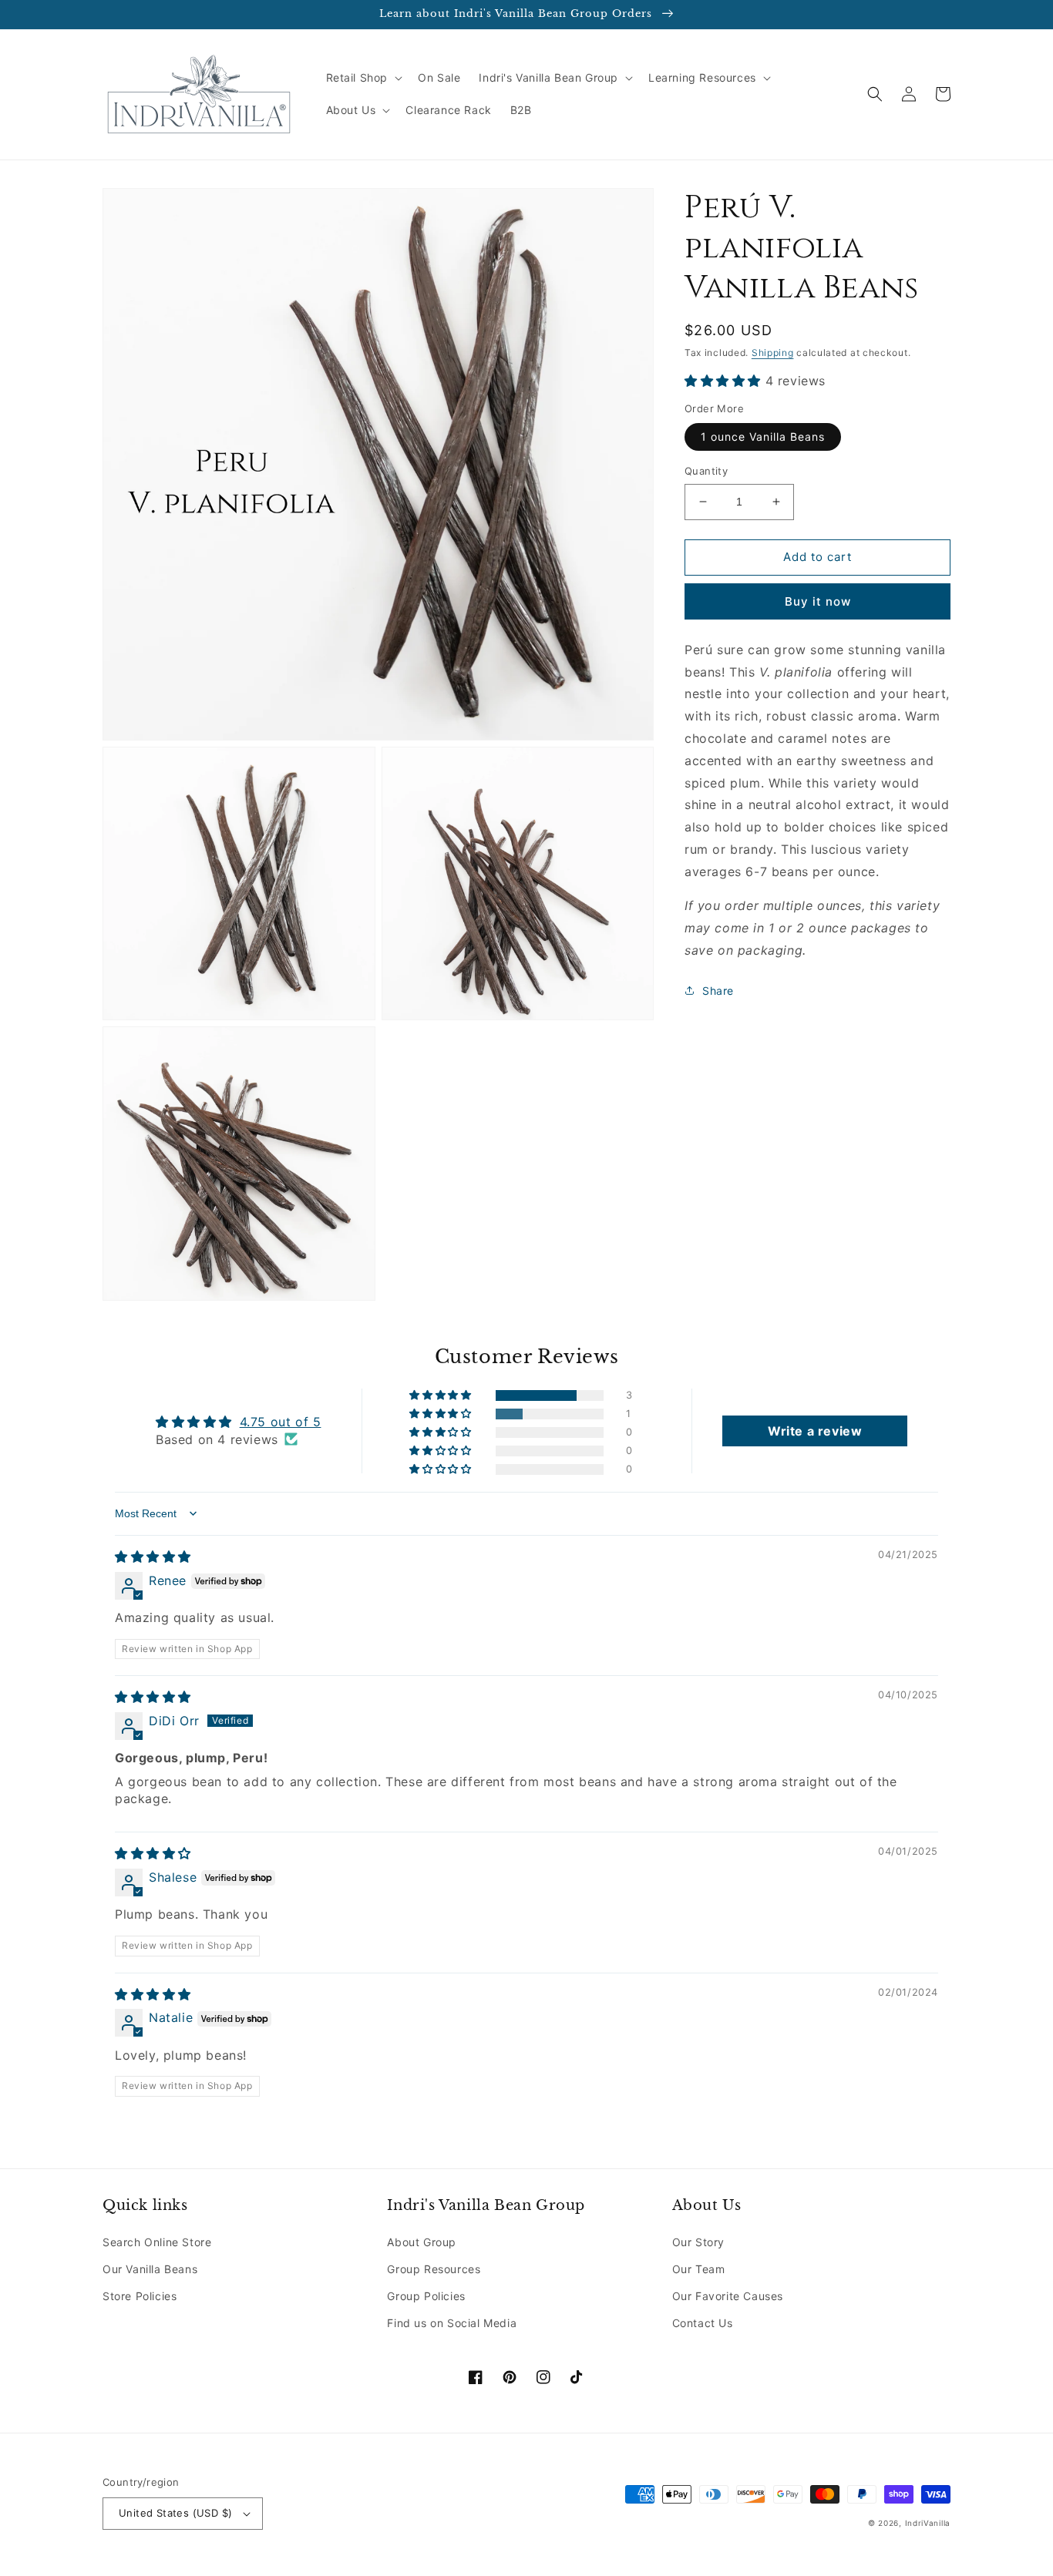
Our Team (699, 2269)
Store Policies (140, 2296)
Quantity (706, 471)
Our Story (698, 2242)
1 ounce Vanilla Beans (763, 437)
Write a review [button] (815, 1431)
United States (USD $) (175, 2513)
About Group (422, 2242)
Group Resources (434, 2269)
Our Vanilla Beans (150, 2269)
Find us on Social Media (452, 2323)
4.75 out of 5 (281, 1422)
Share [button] (718, 991)
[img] (153, 1557)
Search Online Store (157, 2242)
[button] (363, 78)
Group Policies (426, 2296)
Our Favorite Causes (728, 2296)
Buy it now (818, 601)
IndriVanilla (928, 2523)
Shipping (773, 353)
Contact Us (703, 2323)
